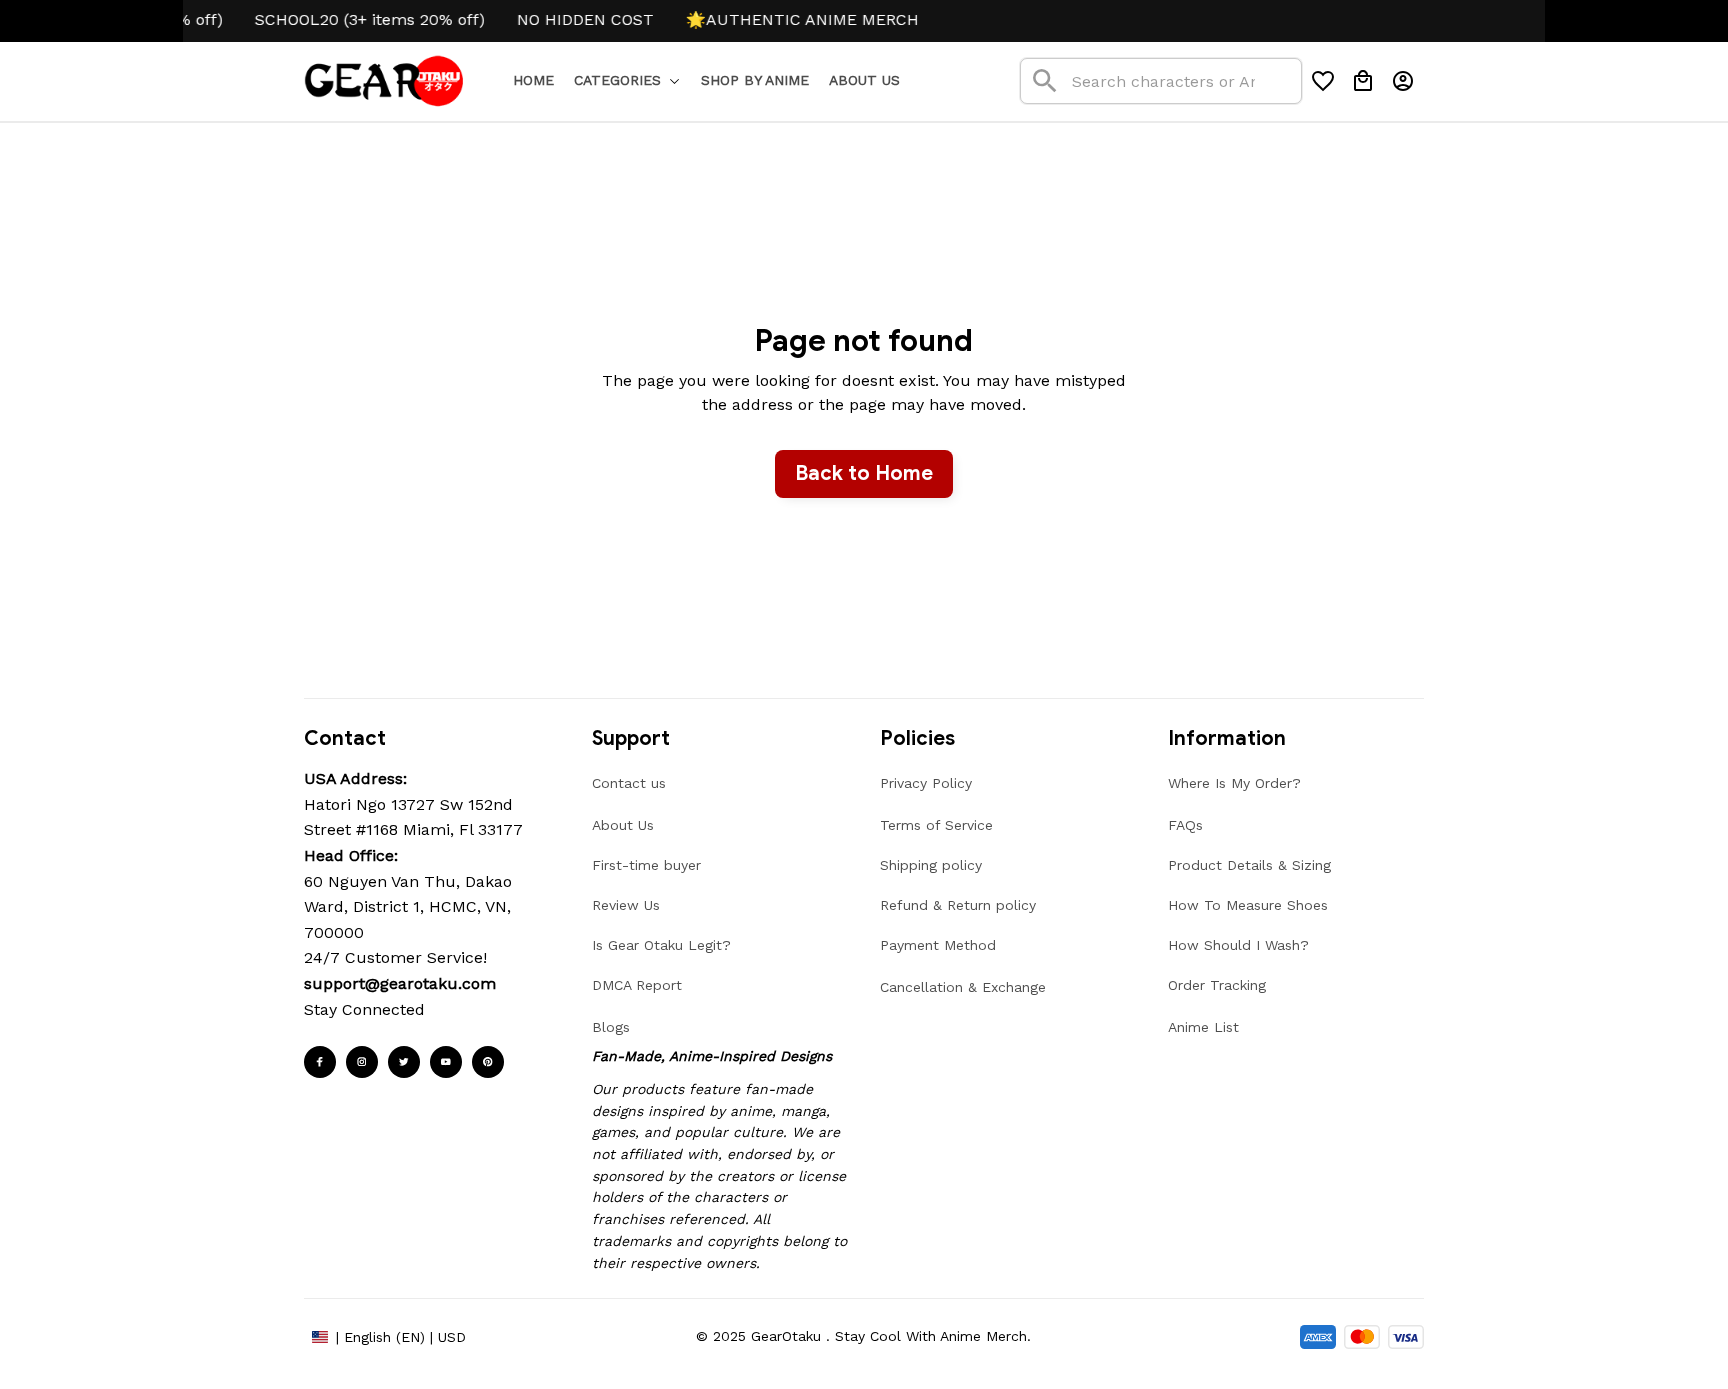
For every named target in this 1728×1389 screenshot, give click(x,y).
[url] (400, 984)
